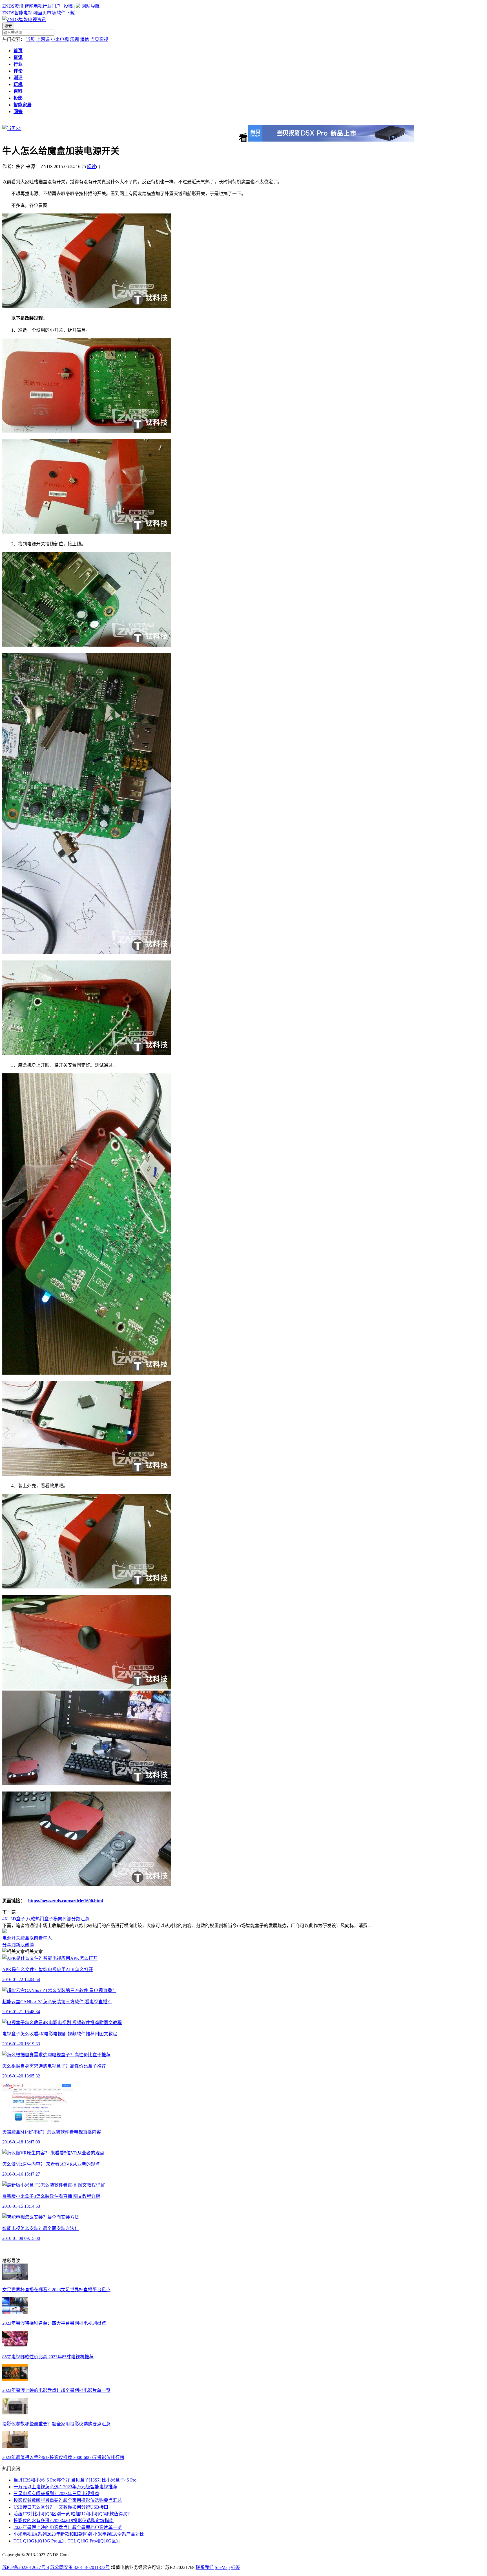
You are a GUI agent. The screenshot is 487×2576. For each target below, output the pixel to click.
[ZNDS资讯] (24, 20)
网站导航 (90, 6)
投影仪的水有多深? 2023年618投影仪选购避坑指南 (64, 2521)
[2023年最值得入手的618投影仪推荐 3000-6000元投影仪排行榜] (15, 2446)
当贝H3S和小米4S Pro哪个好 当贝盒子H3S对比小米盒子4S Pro (75, 2480)
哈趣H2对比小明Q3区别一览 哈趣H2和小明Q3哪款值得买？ (73, 2514)
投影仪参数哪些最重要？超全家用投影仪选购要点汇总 (56, 2424)
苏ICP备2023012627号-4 (26, 2567)
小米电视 (60, 39)
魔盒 (25, 1938)
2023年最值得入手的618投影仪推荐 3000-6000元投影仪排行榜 (63, 2457)
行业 (18, 64)
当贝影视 (99, 39)
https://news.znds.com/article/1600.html (66, 1901)
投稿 (68, 6)
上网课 (43, 39)
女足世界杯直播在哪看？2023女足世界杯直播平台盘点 (56, 2290)
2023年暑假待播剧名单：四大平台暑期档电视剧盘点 (54, 2323)
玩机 (18, 84)
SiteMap (222, 2567)
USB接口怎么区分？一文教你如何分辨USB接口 (61, 2507)
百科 (18, 91)
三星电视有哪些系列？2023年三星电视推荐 (56, 2494)
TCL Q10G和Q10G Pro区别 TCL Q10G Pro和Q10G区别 (67, 2541)
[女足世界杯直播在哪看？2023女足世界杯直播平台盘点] (15, 2279)
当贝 (30, 39)
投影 (18, 98)
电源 (7, 1938)
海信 (85, 39)
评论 (18, 71)
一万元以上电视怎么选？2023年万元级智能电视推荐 (65, 2487)
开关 (16, 1938)
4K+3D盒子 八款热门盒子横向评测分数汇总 (46, 1919)
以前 (34, 1938)
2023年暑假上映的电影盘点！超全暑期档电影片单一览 (56, 2390)
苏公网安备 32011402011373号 (80, 2567)
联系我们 (205, 2567)
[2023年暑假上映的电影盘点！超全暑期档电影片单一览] (15, 2379)
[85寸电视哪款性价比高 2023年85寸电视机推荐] (15, 2346)
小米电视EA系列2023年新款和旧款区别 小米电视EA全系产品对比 (79, 2534)
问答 (18, 112)
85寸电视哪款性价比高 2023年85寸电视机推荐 (48, 2357)
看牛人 (45, 1938)
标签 (235, 2567)
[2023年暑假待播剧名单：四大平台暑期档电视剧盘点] (15, 2312)
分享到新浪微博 (18, 1945)
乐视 (74, 39)
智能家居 (23, 105)
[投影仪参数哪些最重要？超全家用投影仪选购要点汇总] (15, 2413)
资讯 (18, 57)
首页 (18, 51)
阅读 (92, 167)
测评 (18, 78)
